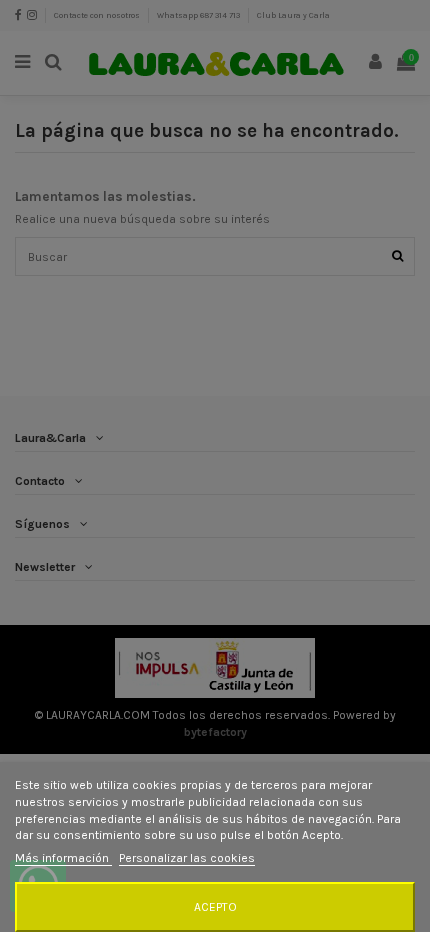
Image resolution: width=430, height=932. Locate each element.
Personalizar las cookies (187, 858)
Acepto (215, 907)
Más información (63, 858)
